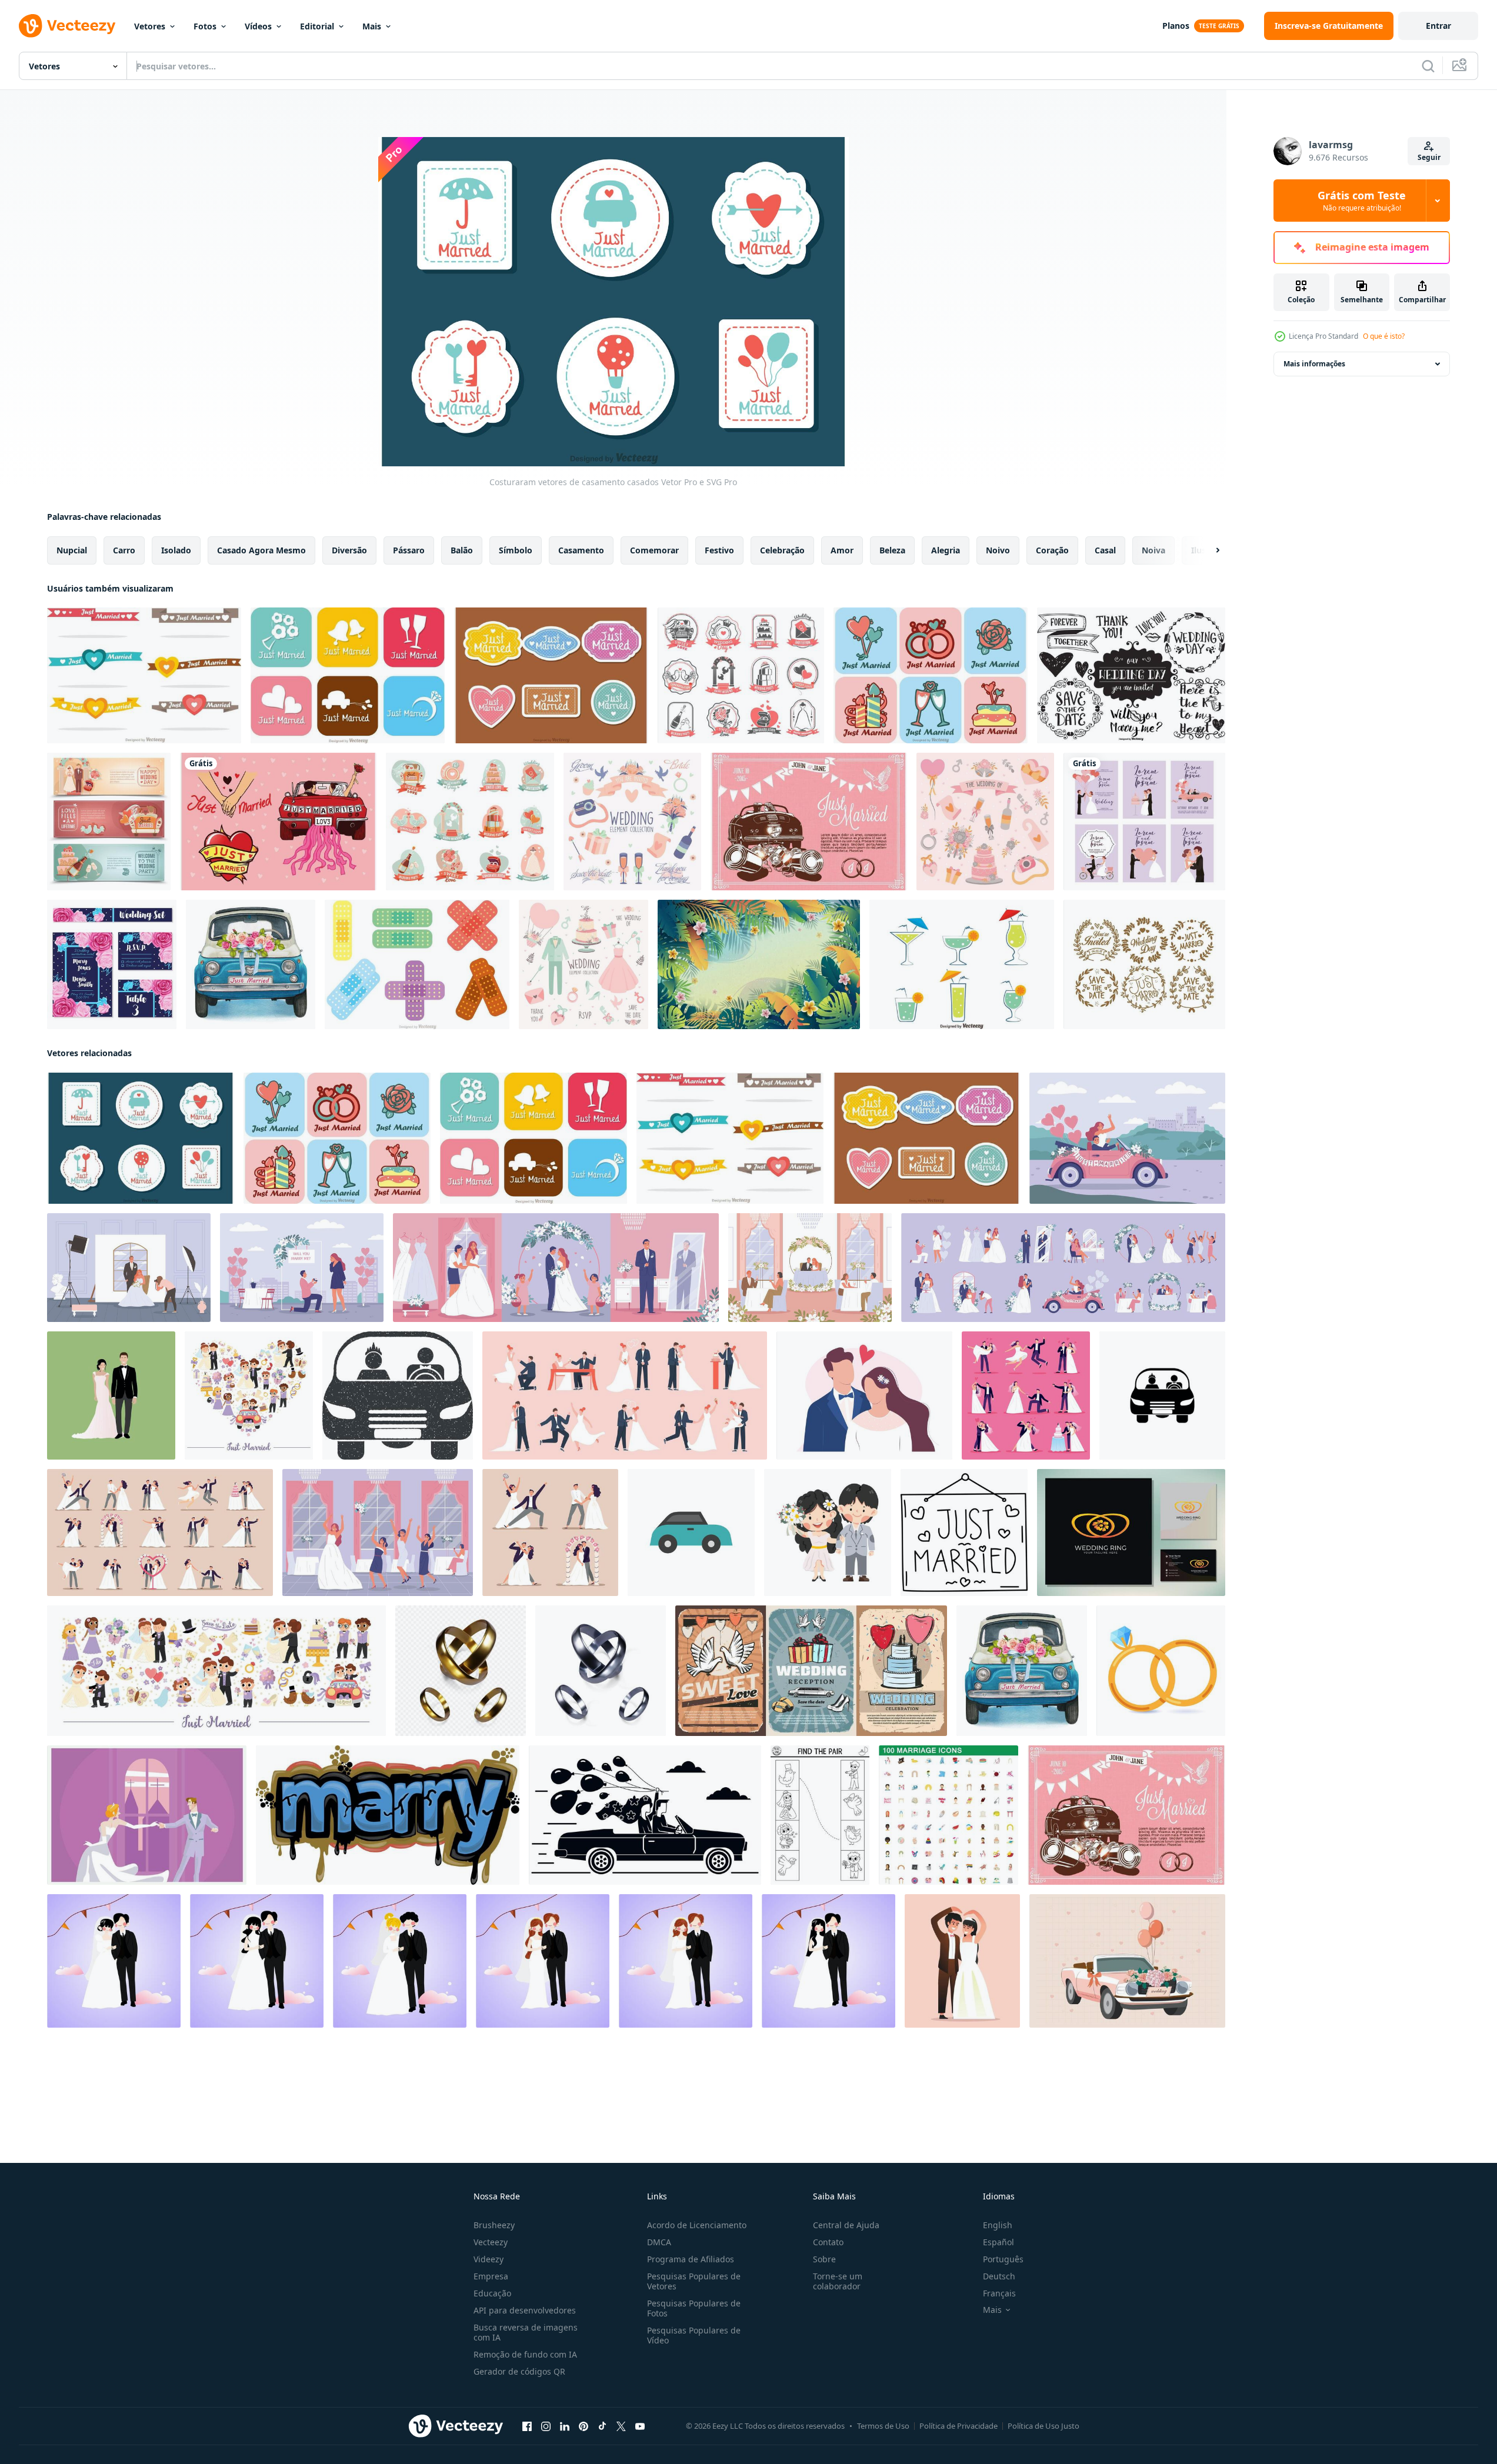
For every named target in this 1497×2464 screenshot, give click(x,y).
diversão (349, 550)
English (998, 2225)
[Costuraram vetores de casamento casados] (141, 1138)
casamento (581, 550)
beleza (892, 550)
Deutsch (999, 2276)
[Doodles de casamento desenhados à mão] (1131, 675)
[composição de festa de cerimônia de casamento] (810, 1268)
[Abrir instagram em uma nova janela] (546, 2426)
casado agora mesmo (261, 550)
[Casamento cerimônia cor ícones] (1063, 1268)
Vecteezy (491, 2242)
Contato (828, 2242)
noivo (998, 550)
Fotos (205, 26)
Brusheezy (494, 2225)
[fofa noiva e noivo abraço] (828, 1533)
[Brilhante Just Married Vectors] (348, 675)
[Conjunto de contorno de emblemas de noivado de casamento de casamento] (741, 675)
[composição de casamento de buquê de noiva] (378, 1533)
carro (124, 550)
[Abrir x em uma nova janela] (621, 2426)
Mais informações (1314, 364)
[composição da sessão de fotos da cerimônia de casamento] (129, 1268)
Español (998, 2242)
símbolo (516, 550)
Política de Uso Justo (1043, 2426)
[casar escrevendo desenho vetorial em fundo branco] (388, 1815)
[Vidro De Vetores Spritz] (962, 964)
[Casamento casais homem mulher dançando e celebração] (550, 1533)
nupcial (72, 550)
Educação (492, 2293)
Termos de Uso (883, 2426)
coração (1052, 550)
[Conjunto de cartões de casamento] (1144, 822)
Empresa (491, 2276)
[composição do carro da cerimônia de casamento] (1127, 1138)
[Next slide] (1208, 550)
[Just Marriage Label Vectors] (551, 675)
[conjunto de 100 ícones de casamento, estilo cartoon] (948, 1815)
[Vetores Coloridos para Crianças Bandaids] (417, 964)
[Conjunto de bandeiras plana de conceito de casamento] (109, 822)
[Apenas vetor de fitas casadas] (144, 675)
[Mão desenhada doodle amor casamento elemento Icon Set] (632, 822)
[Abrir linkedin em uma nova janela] (565, 2426)
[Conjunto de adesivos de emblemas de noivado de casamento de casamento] (470, 822)
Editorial (317, 26)
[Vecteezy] (67, 26)
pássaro (409, 550)
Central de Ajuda (846, 2225)
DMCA (659, 2242)
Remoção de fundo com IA (525, 2354)
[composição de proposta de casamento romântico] (302, 1268)
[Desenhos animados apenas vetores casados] (931, 675)
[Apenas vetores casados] (278, 822)
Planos (1176, 26)
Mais (372, 26)
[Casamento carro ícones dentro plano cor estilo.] (691, 1533)
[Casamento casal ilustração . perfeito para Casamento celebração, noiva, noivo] (114, 1961)
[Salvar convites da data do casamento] (112, 964)
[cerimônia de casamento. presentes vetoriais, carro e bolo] (811, 1671)
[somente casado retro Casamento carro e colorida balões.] (1127, 1961)
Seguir (1429, 157)
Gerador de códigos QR (519, 2371)
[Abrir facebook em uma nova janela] (527, 2426)
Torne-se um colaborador (838, 2281)
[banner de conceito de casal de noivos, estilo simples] (645, 1815)
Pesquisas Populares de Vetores (694, 2281)
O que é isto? (1384, 336)
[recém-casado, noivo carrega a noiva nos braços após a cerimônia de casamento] (864, 1395)
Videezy (489, 2259)
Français (999, 2293)
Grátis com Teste (1362, 201)
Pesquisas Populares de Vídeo (694, 2335)
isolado (176, 550)
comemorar (654, 550)
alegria (946, 550)
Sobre (824, 2259)
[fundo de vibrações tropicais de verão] (759, 964)
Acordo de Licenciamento (697, 2225)
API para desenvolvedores (525, 2310)
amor (842, 550)
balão (462, 550)
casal (1105, 550)
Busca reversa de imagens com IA (526, 2332)
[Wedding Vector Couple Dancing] (147, 1815)
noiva (1153, 550)
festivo (719, 550)
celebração (782, 550)
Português (1003, 2259)
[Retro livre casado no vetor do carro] (809, 822)
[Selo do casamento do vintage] (1144, 964)
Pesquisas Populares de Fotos (694, 2308)
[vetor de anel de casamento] (1131, 1533)
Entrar (1438, 26)
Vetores (150, 26)
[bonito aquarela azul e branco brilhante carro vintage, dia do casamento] (251, 964)
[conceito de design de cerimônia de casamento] (556, 1268)
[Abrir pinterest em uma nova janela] (584, 2426)
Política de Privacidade (958, 2426)
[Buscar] (1428, 66)
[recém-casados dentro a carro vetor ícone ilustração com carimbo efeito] (398, 1395)
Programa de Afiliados (691, 2259)
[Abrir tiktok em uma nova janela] (602, 2426)
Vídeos (258, 26)
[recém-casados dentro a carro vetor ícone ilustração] (1162, 1395)
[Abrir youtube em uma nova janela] (640, 2426)
